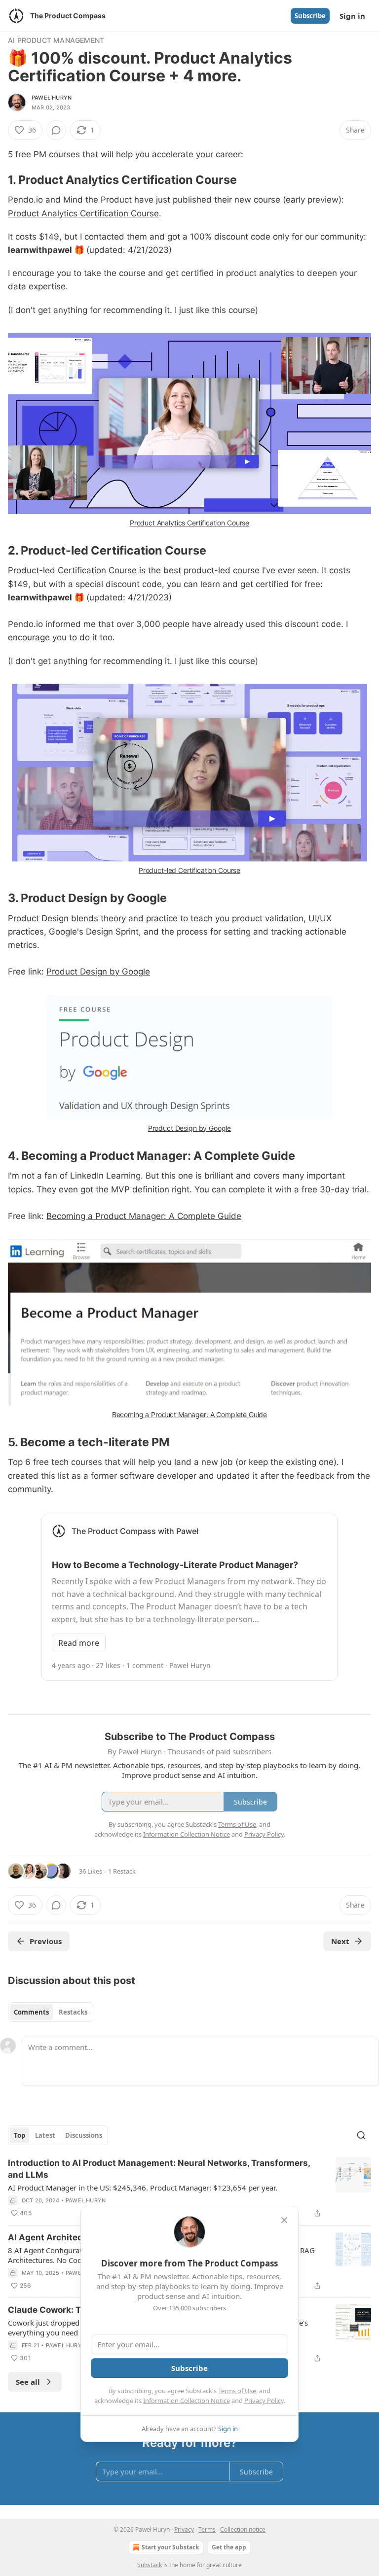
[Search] (361, 2135)
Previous (46, 1941)
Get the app (229, 2547)
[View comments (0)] (56, 130)
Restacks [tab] (73, 2012)
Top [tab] (19, 2135)
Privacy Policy (264, 2401)
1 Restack (122, 1871)
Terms (207, 2529)
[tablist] (51, 2012)
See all (28, 2382)
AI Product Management (56, 40)
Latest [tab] (45, 2135)
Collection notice (243, 2529)
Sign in (352, 16)
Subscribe (310, 16)
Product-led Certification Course (72, 570)
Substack (150, 2565)
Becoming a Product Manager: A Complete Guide (144, 1216)
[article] (189, 2188)
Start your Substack (170, 2547)
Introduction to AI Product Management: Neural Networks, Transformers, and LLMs (159, 2169)
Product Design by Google (98, 972)
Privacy (184, 2529)
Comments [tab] (31, 2012)
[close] (284, 2220)
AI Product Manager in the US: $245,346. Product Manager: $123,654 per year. (143, 2188)
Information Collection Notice (187, 2401)
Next (340, 1941)
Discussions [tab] (84, 2135)
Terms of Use (237, 2391)
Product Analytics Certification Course (83, 213)
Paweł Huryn (52, 98)
